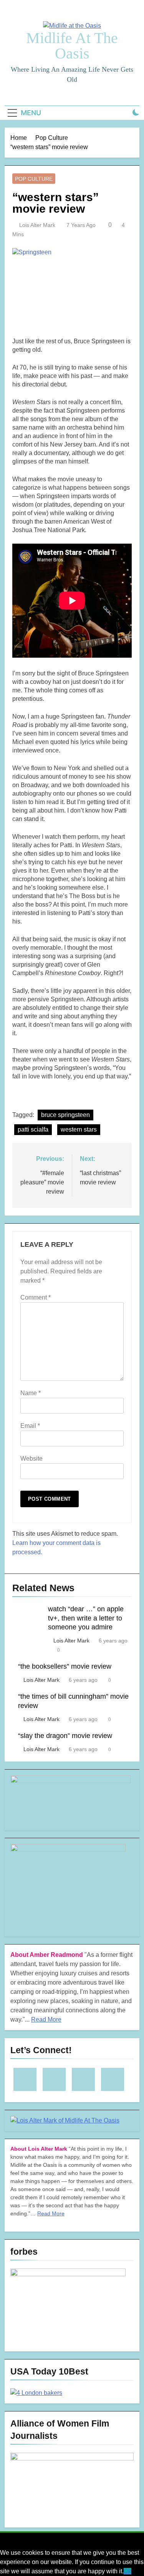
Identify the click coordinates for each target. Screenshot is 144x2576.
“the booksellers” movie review (65, 1666)
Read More (46, 2019)
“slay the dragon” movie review (65, 1736)
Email (30, 1426)
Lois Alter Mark (37, 225)
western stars (79, 1129)
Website (31, 1458)
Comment (36, 1297)
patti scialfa (33, 1129)
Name (31, 1393)
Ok (127, 2571)
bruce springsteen (65, 1115)
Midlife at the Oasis (72, 46)
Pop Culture (34, 179)
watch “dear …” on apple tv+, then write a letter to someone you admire (86, 1618)
